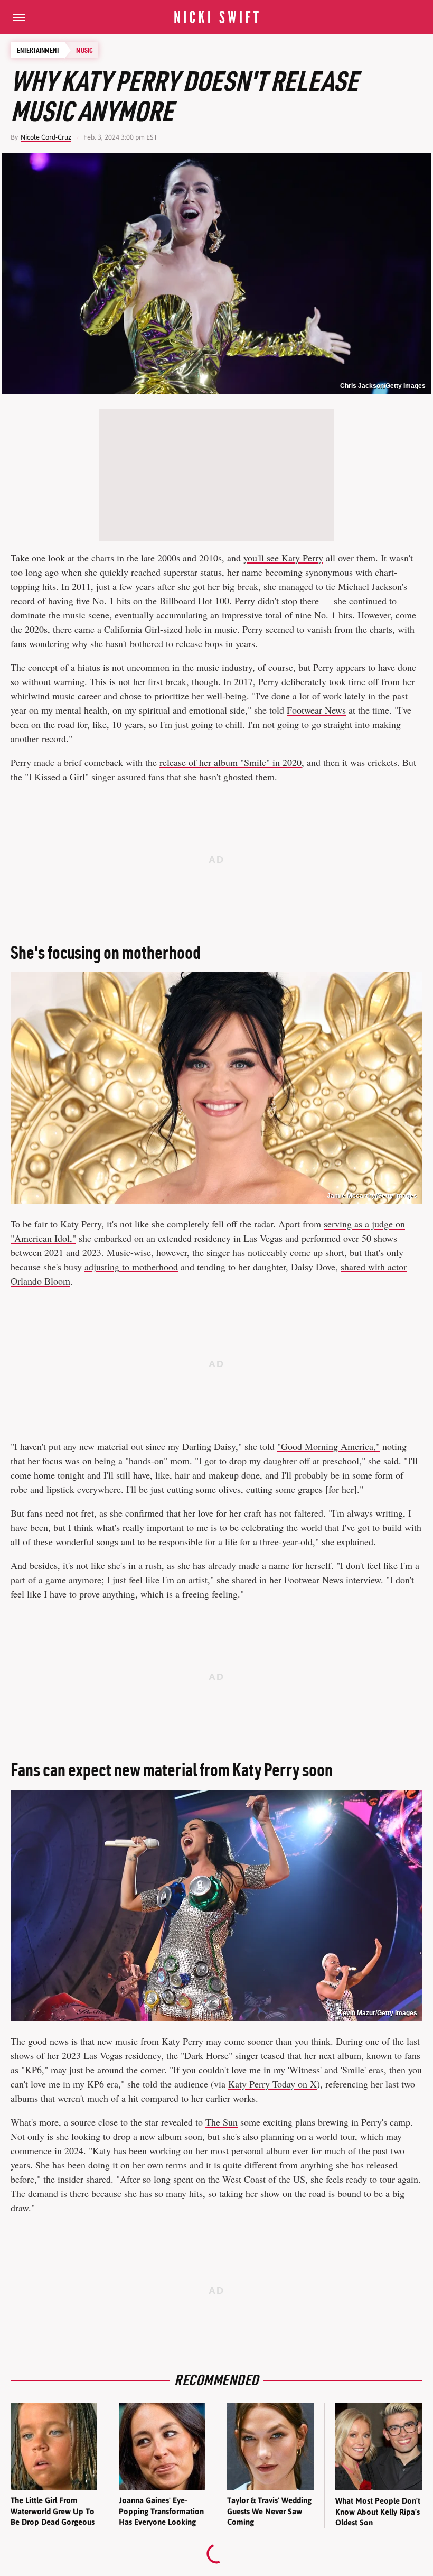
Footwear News (316, 710)
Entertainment (38, 50)
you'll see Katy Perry (283, 558)
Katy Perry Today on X (272, 2084)
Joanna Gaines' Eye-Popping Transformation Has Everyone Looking (161, 2511)
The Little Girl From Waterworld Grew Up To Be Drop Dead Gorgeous (53, 2511)
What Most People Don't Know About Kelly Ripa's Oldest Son (378, 2512)
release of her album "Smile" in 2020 (230, 762)
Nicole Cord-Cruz (46, 137)
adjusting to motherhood (131, 1267)
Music (84, 50)
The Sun (222, 2122)
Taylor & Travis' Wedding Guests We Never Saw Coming (269, 2511)
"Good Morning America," (328, 1446)
